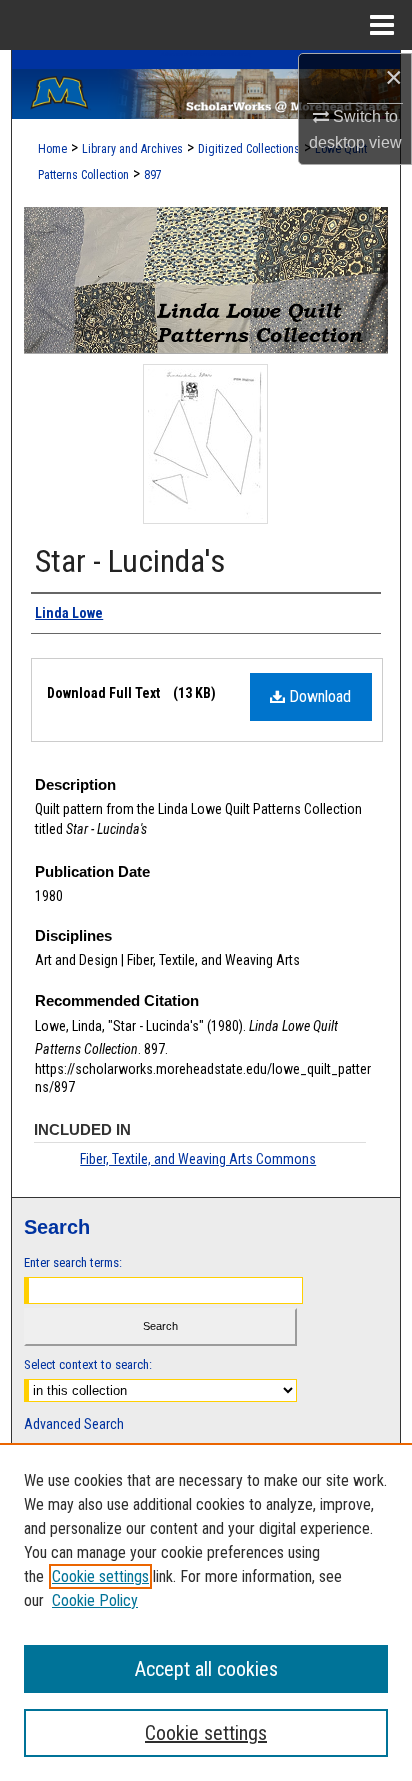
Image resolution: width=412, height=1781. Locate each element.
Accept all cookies (206, 1669)
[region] (206, 1612)
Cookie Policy (95, 1600)
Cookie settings (100, 1576)
